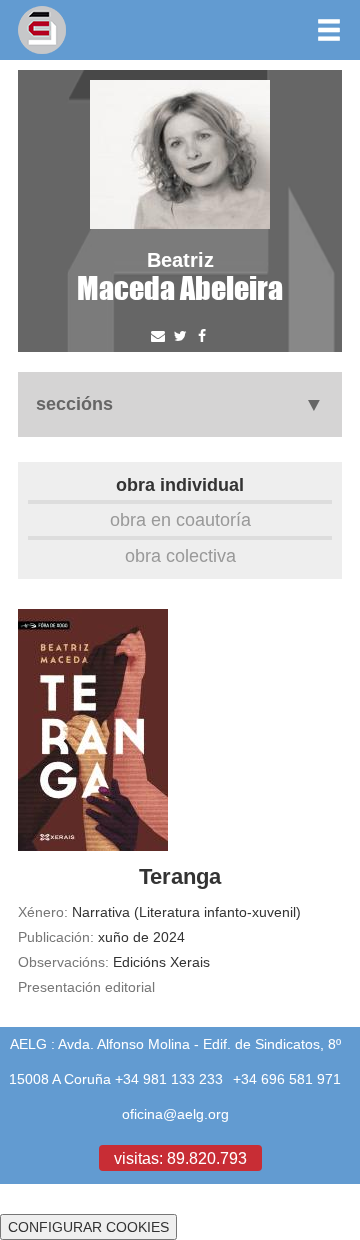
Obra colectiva (180, 555)
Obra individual (180, 484)
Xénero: (43, 912)
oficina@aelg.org (175, 1114)
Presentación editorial (86, 987)
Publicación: (56, 937)
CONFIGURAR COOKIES (88, 1227)
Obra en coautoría (180, 519)
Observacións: (63, 962)
